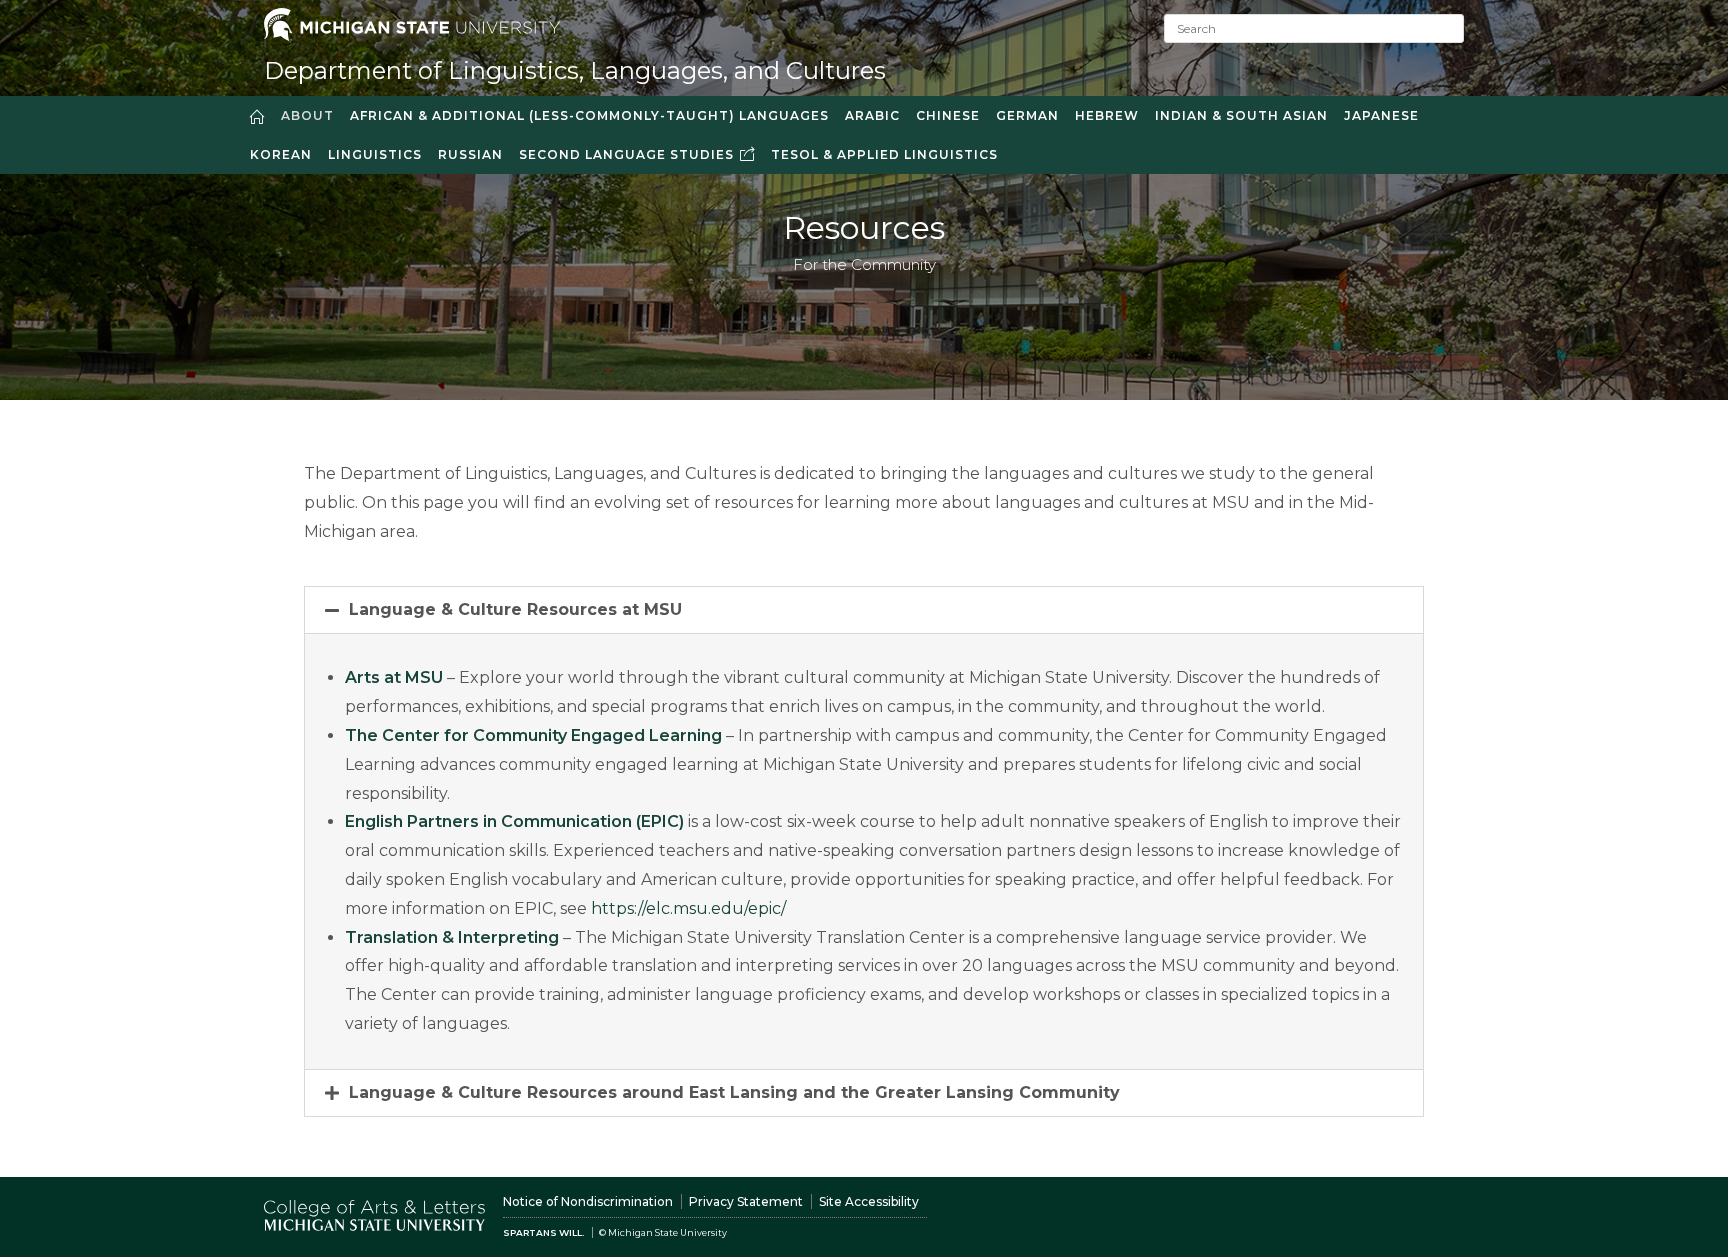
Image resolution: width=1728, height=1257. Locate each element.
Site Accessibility (869, 1201)
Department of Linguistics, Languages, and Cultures (575, 70)
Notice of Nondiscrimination (588, 1201)
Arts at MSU (394, 677)
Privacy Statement (746, 1201)
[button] (864, 610)
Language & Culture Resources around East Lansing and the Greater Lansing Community (734, 1092)
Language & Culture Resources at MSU (515, 609)
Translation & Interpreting (452, 937)
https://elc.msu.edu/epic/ (686, 908)
